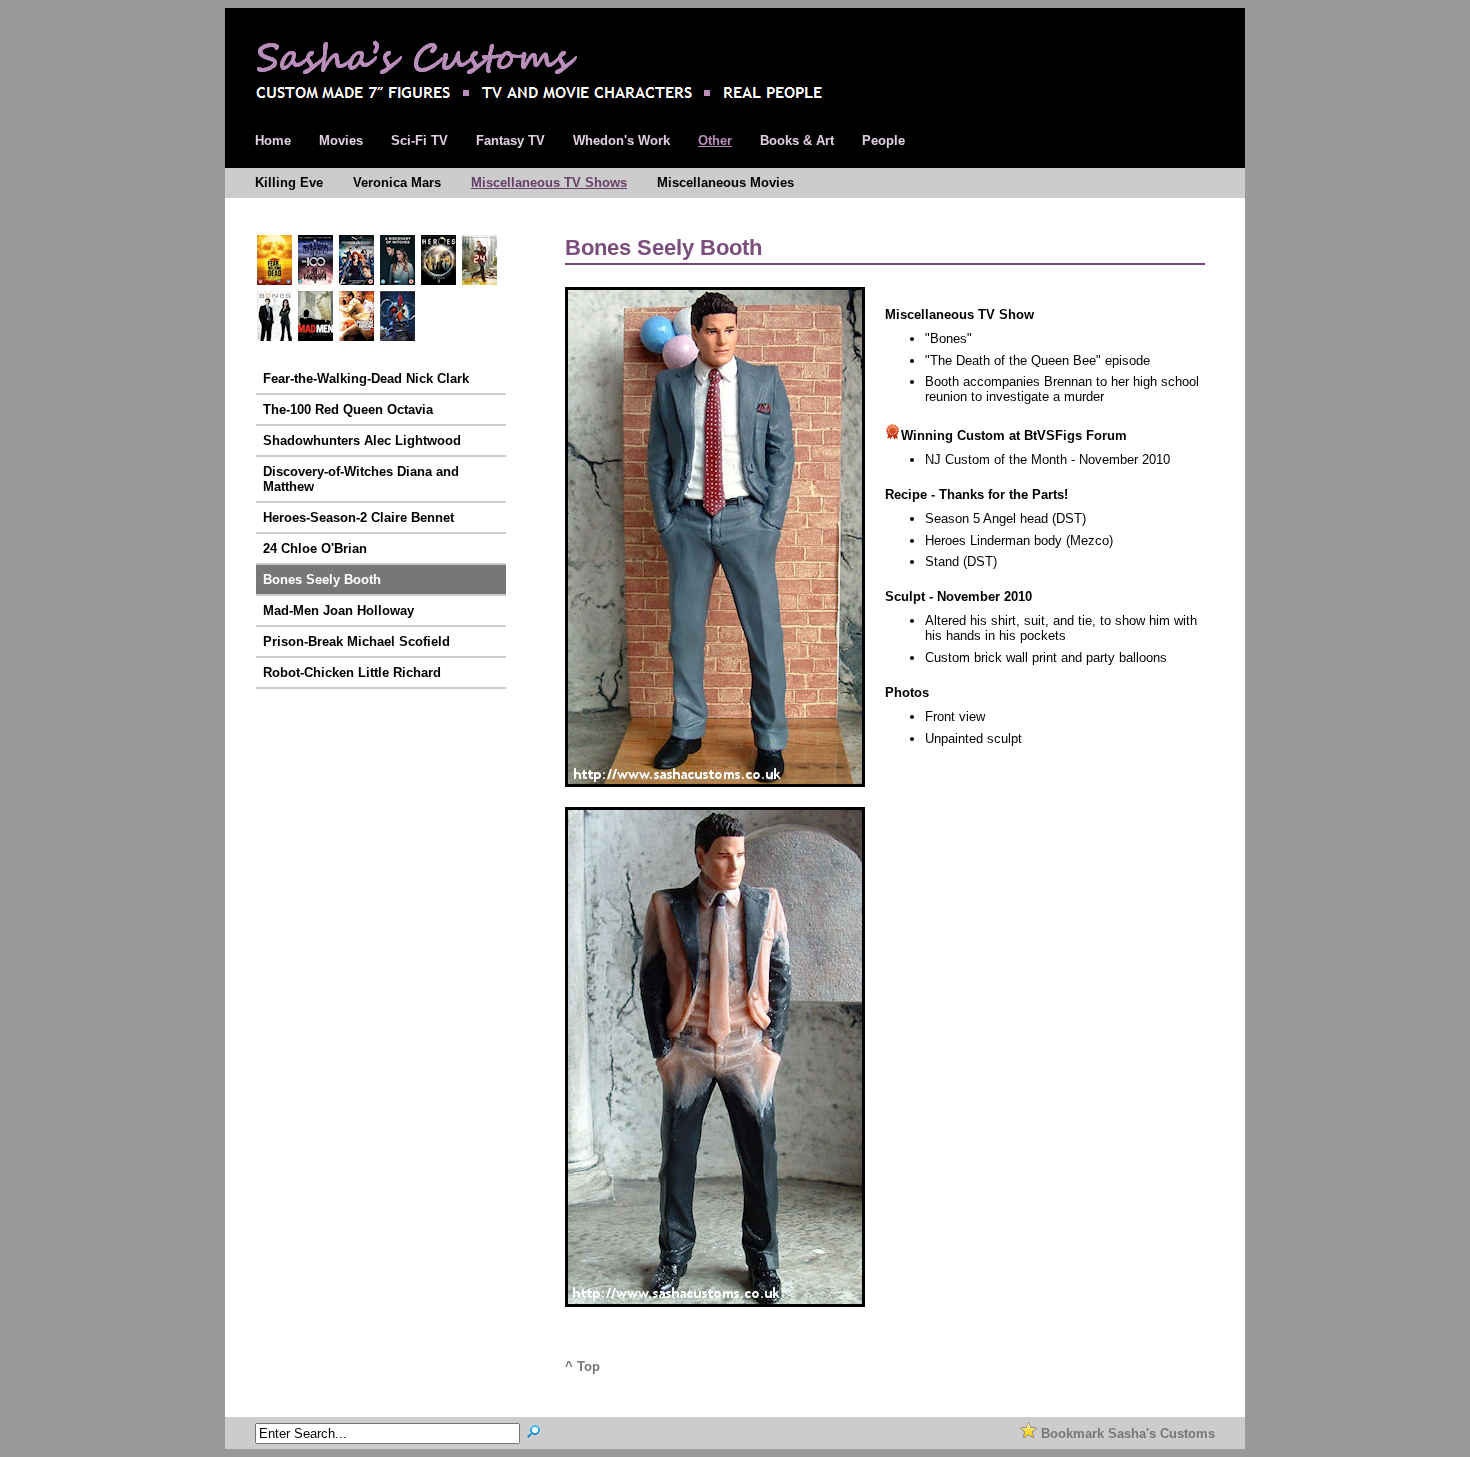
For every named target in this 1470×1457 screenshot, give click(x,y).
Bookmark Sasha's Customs (1126, 1433)
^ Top (582, 1366)
